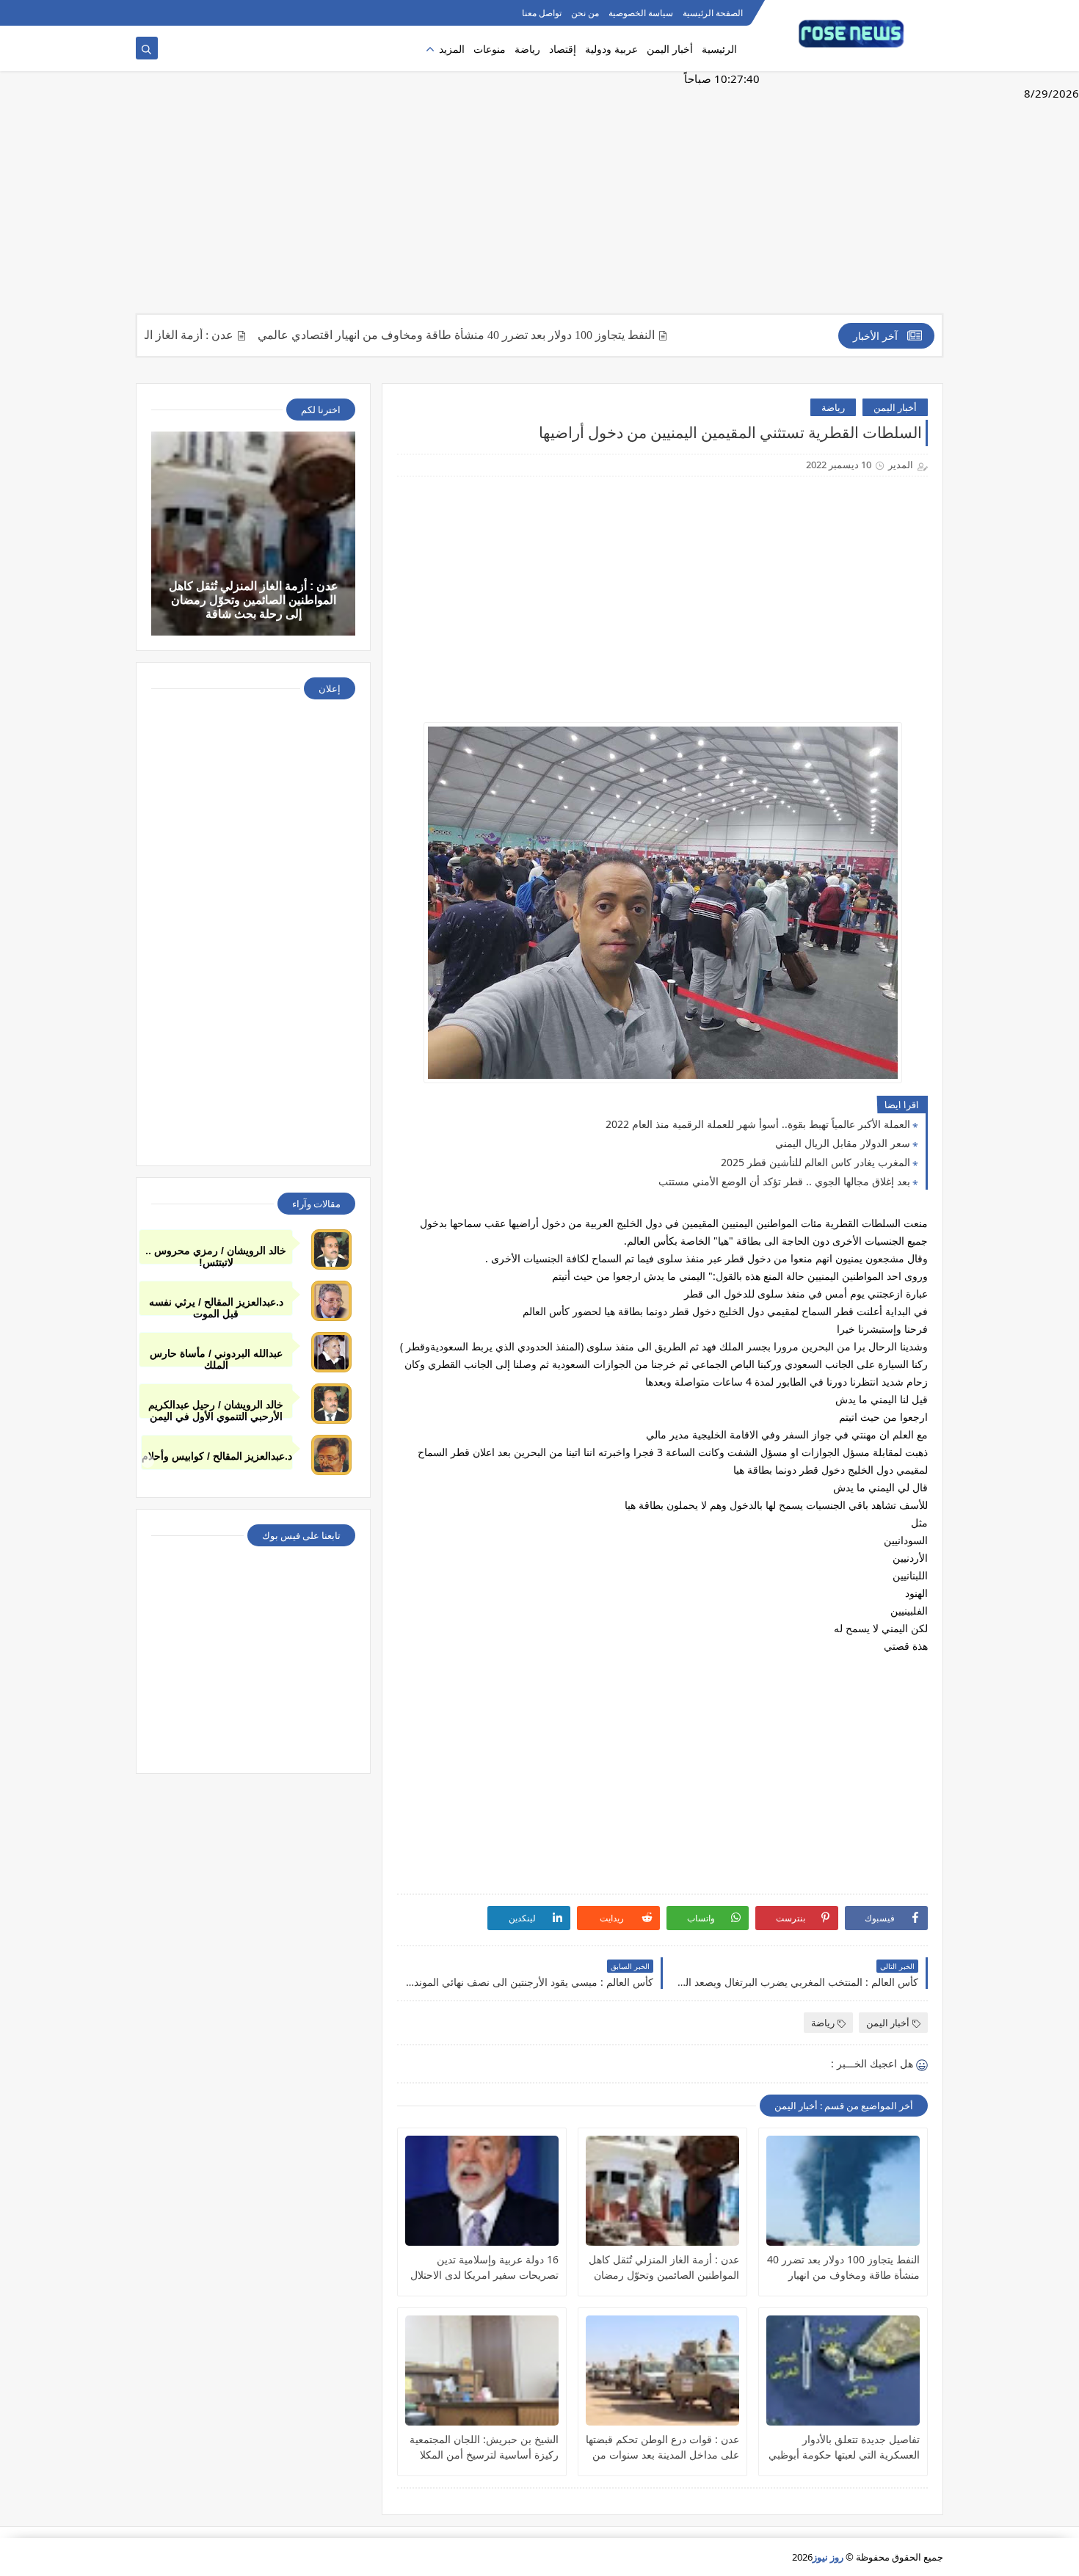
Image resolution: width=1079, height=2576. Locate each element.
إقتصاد (563, 49)
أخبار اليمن (670, 49)
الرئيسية (719, 49)
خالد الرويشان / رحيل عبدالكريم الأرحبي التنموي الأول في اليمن (216, 1409)
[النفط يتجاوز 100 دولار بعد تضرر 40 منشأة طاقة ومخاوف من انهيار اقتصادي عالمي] (843, 2191)
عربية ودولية (611, 49)
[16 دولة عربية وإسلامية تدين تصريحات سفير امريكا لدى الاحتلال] (482, 2191)
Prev (148, 1461)
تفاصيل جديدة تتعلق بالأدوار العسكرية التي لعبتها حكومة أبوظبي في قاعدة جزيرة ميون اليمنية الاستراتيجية (844, 2447)
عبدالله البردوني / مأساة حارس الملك (216, 1357)
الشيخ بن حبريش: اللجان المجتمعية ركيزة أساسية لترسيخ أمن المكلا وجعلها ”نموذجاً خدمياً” (484, 2447)
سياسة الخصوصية (641, 13)
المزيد (452, 49)
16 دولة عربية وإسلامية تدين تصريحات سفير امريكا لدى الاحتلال (484, 2267)
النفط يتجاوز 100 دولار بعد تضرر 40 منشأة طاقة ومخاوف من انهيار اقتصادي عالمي (516, 335)
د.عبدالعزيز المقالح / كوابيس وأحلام (217, 1456)
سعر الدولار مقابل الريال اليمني (843, 1143)
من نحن (585, 13)
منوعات (490, 49)
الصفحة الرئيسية (713, 13)
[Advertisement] (539, 200)
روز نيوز (828, 2557)
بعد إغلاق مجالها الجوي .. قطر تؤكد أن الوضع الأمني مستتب (784, 1181)
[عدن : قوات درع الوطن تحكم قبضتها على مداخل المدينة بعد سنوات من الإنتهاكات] (662, 2371)
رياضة (527, 49)
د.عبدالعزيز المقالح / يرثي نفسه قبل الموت (216, 1306)
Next (931, 1461)
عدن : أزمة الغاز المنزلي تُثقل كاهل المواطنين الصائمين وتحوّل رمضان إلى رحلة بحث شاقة (664, 2267)
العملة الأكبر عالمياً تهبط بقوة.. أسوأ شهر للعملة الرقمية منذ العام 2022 (758, 1124)
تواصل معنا (542, 13)
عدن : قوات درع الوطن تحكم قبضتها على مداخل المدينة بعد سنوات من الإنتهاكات (662, 2447)
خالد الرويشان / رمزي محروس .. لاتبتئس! (216, 1255)
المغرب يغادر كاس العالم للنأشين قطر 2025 (815, 1162)
